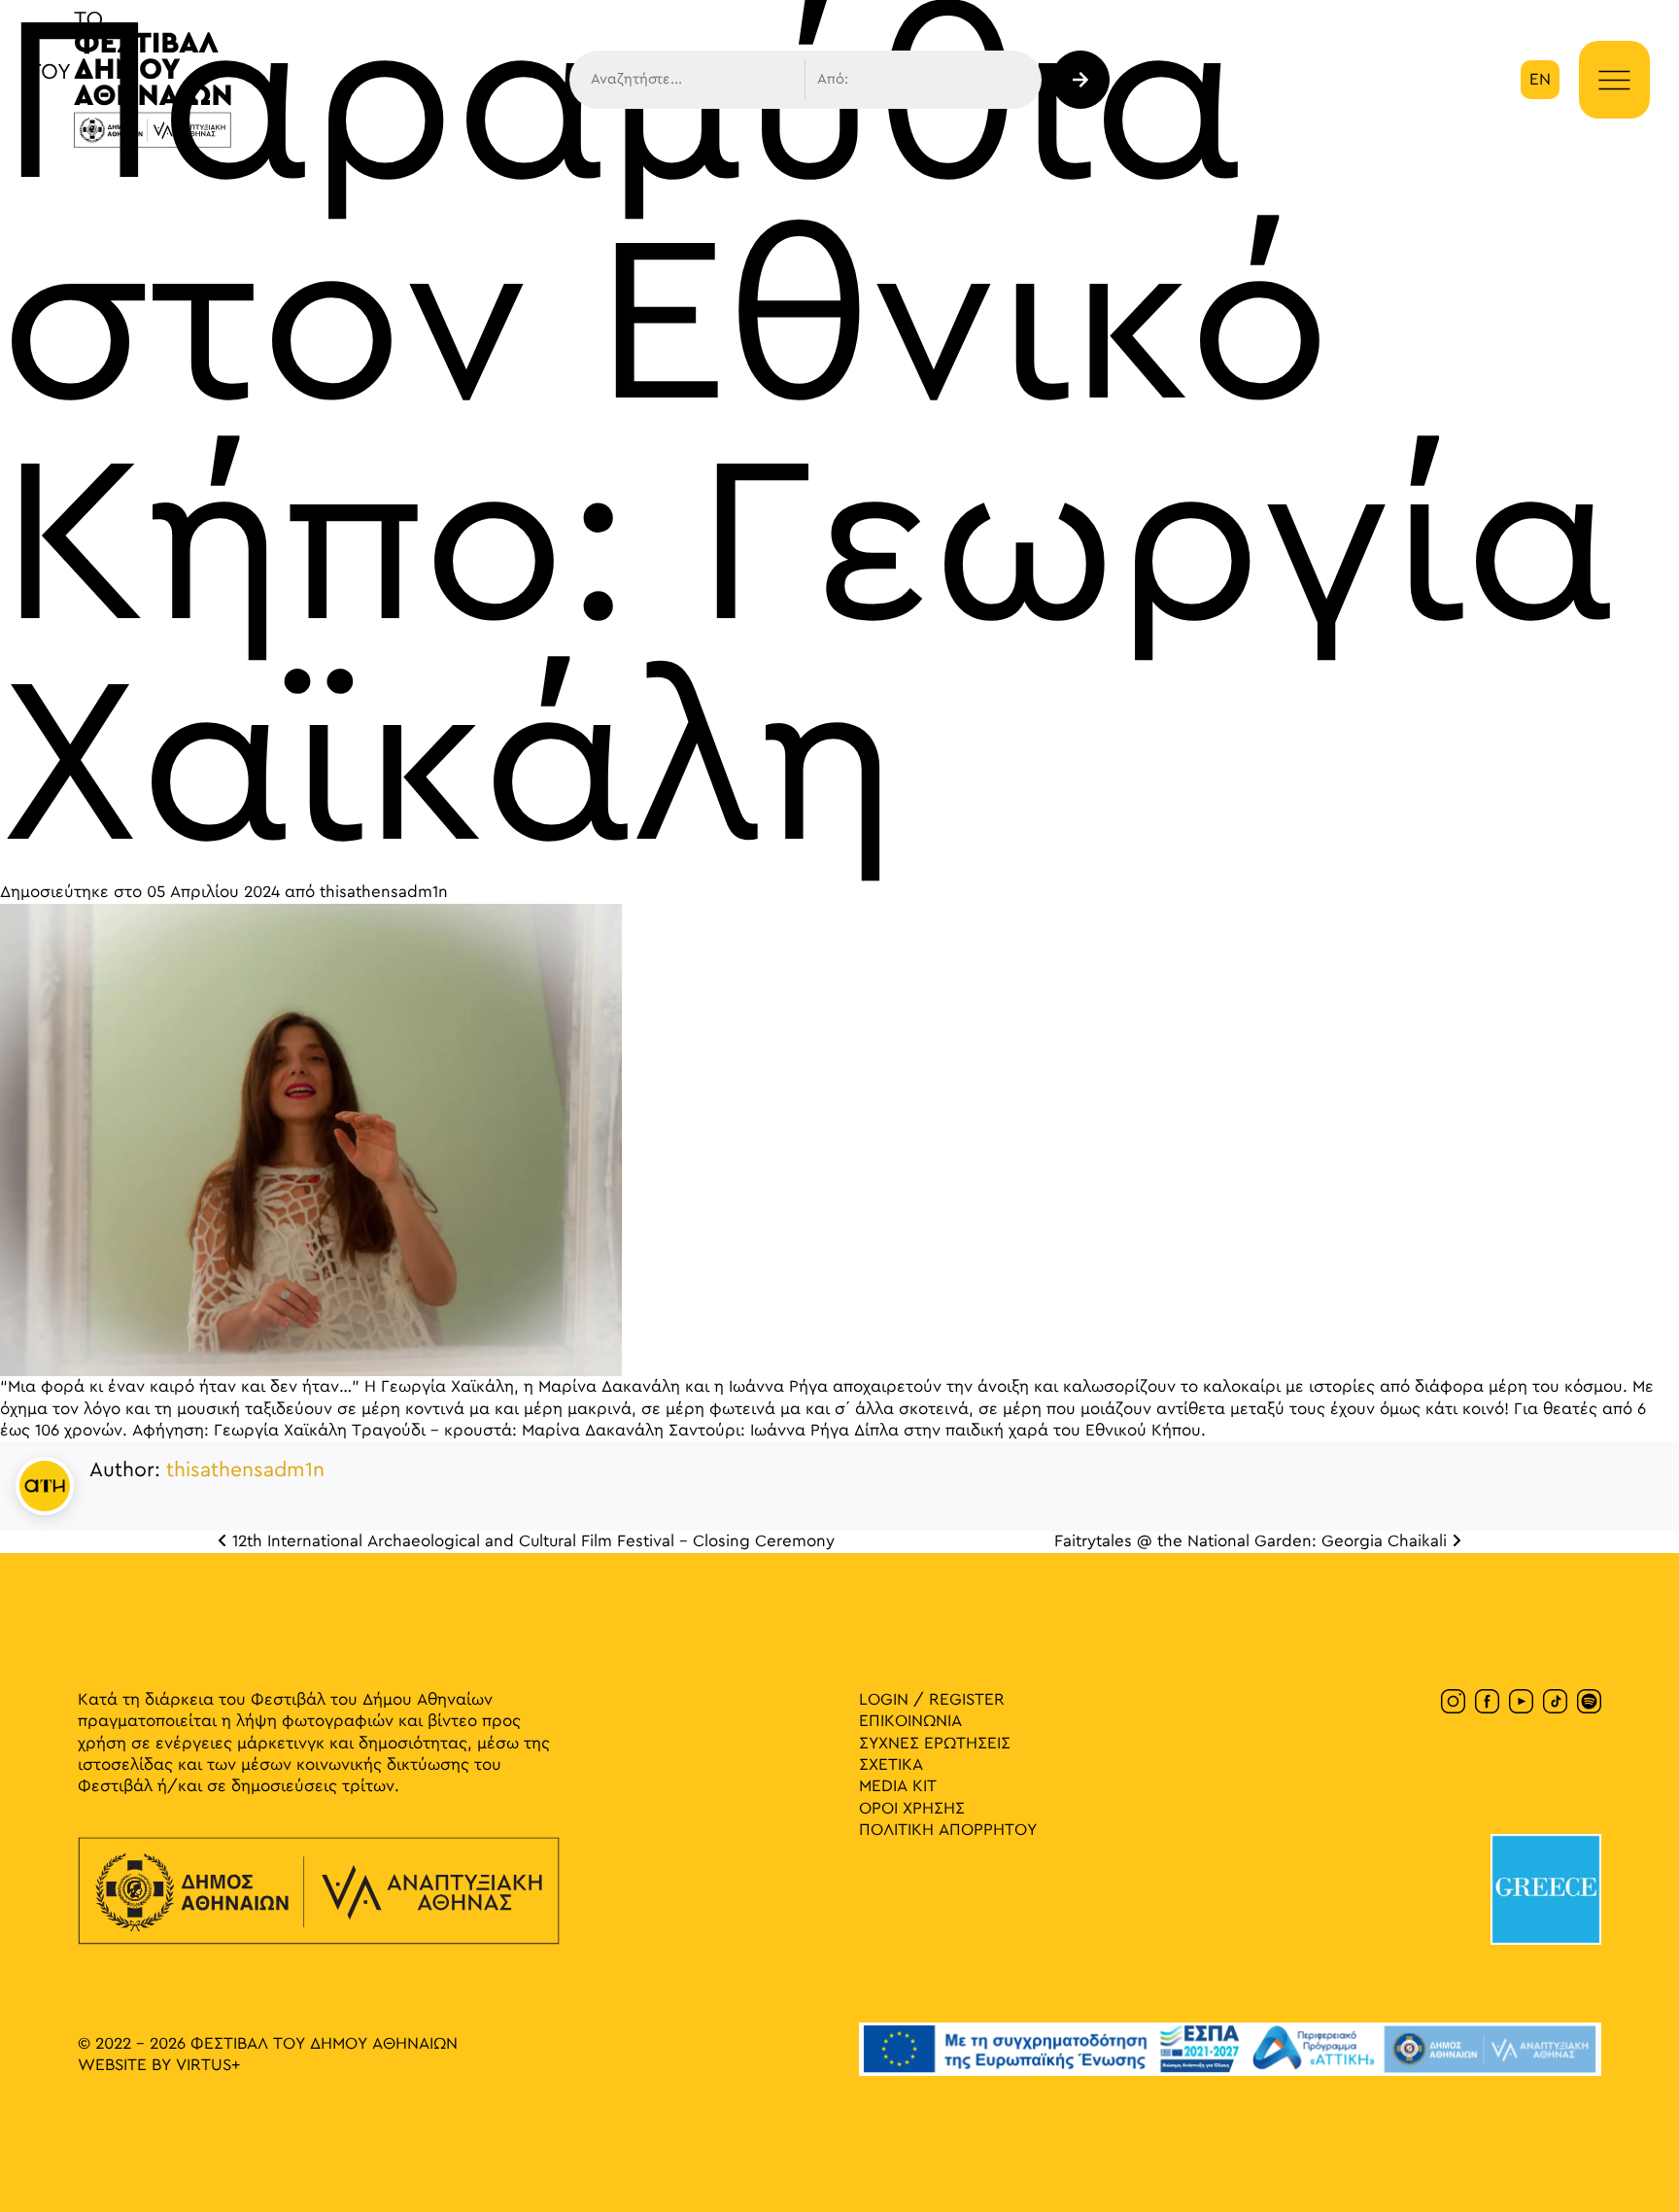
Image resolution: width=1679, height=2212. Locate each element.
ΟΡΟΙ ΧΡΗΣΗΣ (912, 1809)
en (1540, 80)
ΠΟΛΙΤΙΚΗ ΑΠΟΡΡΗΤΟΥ (948, 1830)
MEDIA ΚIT (898, 1786)
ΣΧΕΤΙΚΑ (891, 1765)
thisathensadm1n (384, 892)
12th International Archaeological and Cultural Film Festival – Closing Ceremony (531, 1541)
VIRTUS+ (208, 2065)
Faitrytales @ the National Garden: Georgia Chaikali (1253, 1541)
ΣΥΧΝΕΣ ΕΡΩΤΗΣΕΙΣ (935, 1744)
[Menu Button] (1614, 81)
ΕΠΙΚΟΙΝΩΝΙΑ (910, 1721)
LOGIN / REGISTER (932, 1700)
